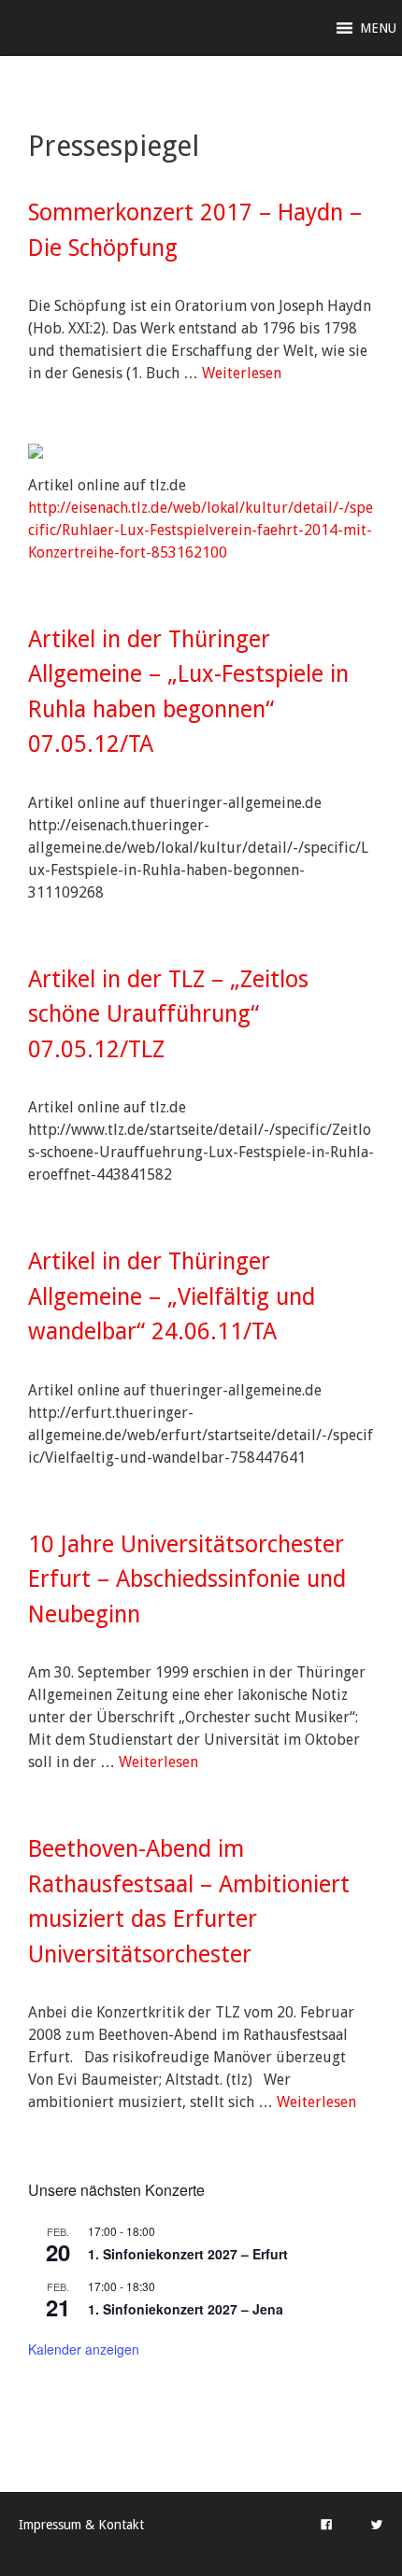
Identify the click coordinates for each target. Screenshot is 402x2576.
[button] (378, 28)
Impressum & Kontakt (81, 2525)
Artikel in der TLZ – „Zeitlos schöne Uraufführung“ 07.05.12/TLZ (168, 1014)
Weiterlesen (242, 373)
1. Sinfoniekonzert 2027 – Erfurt (188, 2254)
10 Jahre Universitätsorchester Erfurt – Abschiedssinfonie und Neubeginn (187, 1579)
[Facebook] (326, 2525)
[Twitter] (377, 2525)
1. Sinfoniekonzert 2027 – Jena (186, 2309)
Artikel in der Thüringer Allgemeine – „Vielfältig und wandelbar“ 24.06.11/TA (172, 1296)
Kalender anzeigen (84, 2349)
